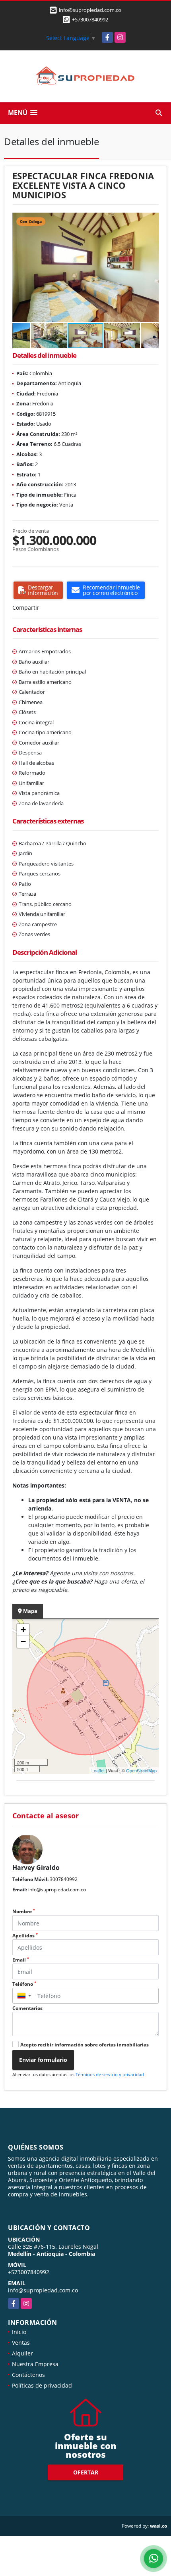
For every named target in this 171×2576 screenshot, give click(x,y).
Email (21, 1960)
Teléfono (24, 1984)
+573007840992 (90, 19)
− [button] (23, 1642)
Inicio (19, 2332)
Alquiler (22, 2353)
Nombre (24, 1911)
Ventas (21, 2343)
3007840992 (64, 1879)
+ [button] (23, 1630)
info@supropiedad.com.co (57, 1890)
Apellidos (25, 1936)
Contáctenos (28, 2375)
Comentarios (27, 2008)
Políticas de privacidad (42, 2385)
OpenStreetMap (141, 1770)
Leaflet (98, 1770)
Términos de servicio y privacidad (110, 2074)
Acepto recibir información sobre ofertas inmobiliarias (85, 2045)
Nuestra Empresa (35, 2364)
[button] (152, 220)
